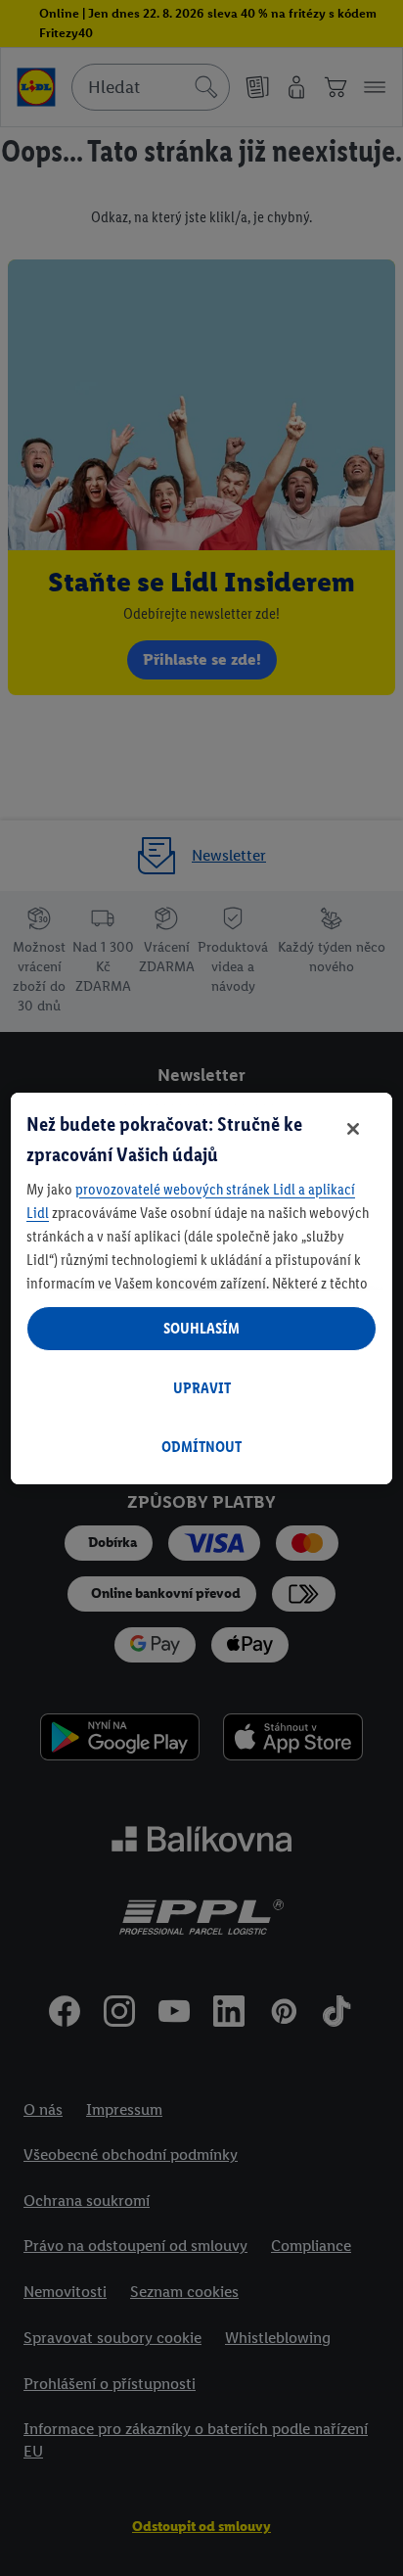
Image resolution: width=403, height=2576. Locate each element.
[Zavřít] (353, 1129)
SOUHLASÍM (201, 1328)
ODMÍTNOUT (201, 1447)
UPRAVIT (202, 1388)
